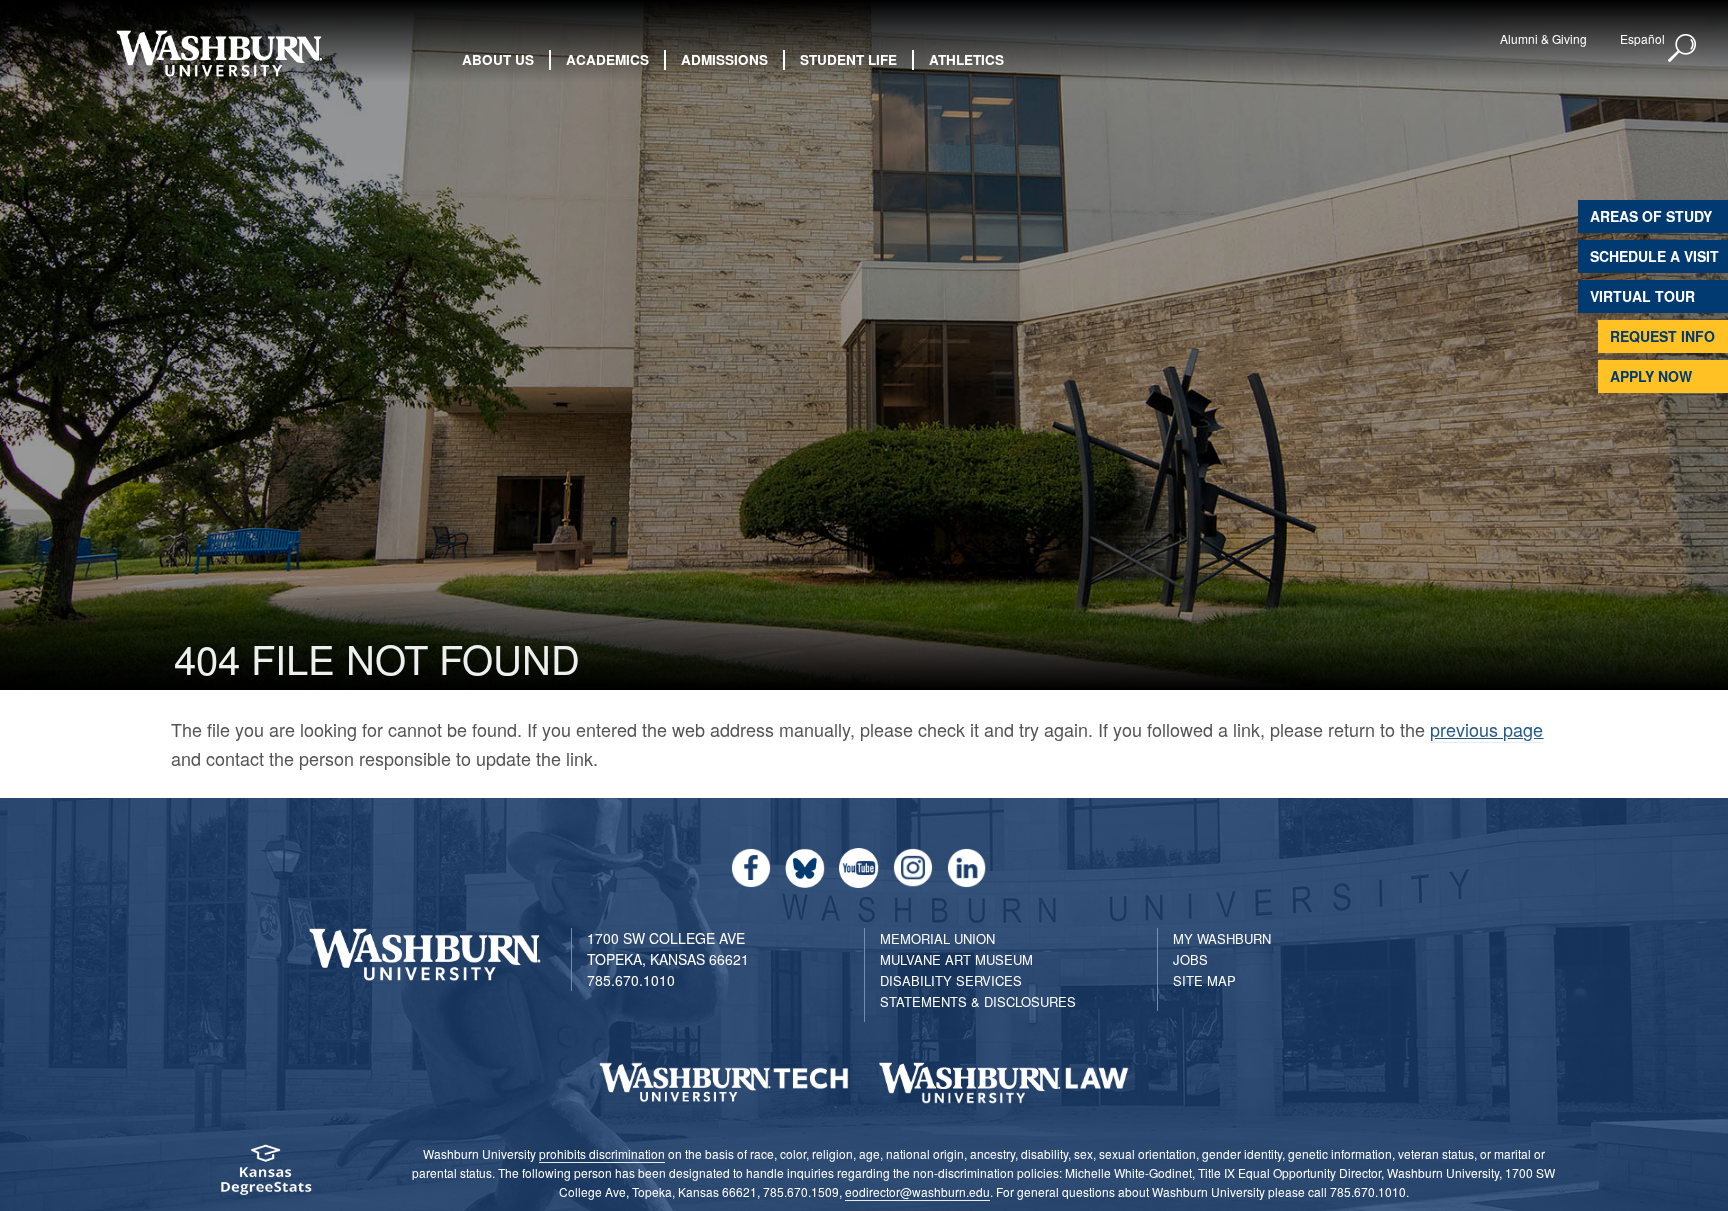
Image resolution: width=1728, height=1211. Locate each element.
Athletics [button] (966, 59)
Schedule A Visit (1654, 256)
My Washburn (1222, 938)
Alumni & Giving (1543, 38)
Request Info (1662, 336)
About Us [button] (498, 59)
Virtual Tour (1642, 296)
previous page (1486, 729)
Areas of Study (1651, 216)
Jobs (1190, 959)
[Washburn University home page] (218, 53)
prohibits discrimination (602, 1153)
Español (1642, 38)
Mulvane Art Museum (956, 959)
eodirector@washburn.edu (917, 1191)
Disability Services (951, 980)
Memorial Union (937, 938)
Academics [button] (607, 59)
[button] (1683, 49)
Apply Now (1651, 376)
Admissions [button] (724, 59)
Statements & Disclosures (978, 1001)
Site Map (1204, 980)
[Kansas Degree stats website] (265, 1176)
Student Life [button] (848, 59)
